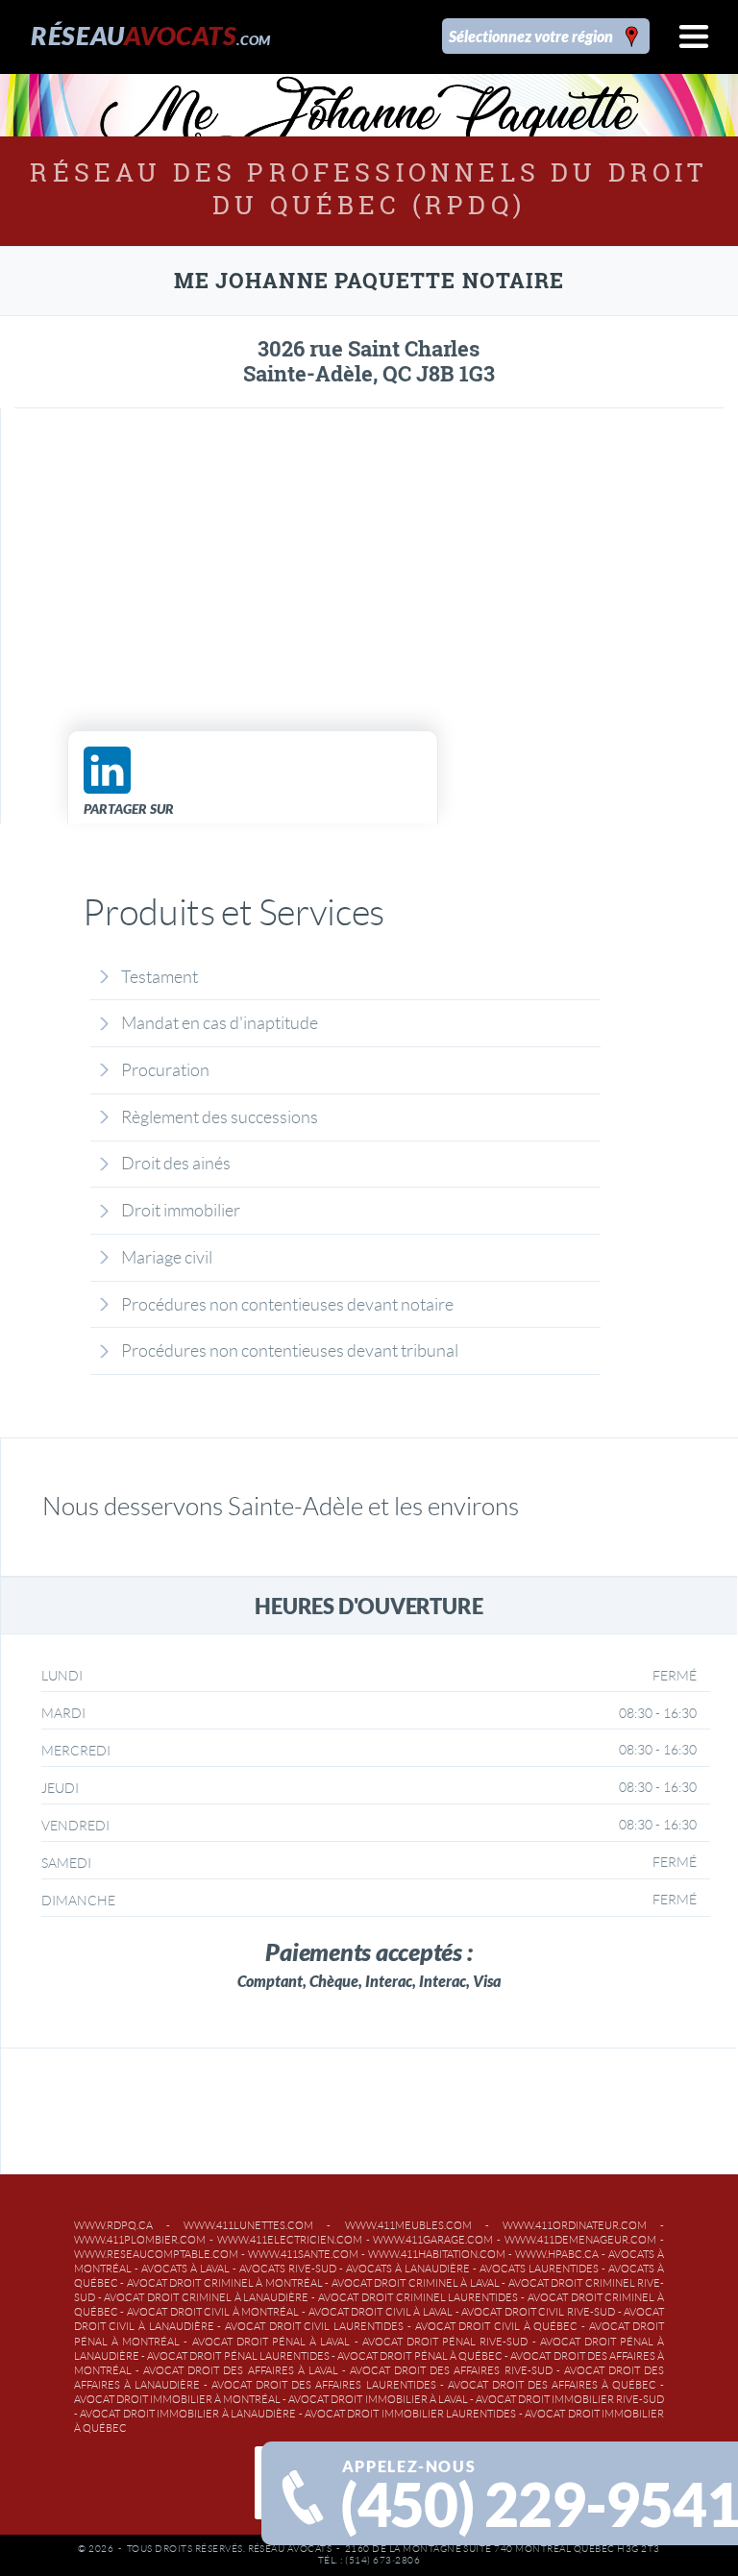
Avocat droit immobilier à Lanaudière (188, 2414)
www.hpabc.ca (557, 2254)
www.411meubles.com (408, 2225)
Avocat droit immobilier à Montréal (177, 2399)
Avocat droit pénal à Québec (420, 2356)
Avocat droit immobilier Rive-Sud (570, 2399)
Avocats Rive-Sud (288, 2269)
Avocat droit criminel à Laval (416, 2283)
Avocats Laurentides (539, 2269)
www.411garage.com (433, 2240)
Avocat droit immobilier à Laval (378, 2399)
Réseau (150, 35)
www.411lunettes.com (248, 2225)
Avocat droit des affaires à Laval (241, 2370)
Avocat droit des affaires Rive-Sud (451, 2370)
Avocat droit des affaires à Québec (552, 2385)
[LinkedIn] (107, 770)
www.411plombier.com (140, 2240)
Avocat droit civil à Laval (381, 2312)
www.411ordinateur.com (575, 2225)
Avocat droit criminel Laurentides (418, 2297)
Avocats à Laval (185, 2269)
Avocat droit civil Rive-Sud (538, 2312)
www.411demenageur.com (580, 2240)
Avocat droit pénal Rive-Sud (445, 2342)
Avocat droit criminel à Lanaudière (206, 2297)
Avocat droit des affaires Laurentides (323, 2385)
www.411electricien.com (290, 2240)
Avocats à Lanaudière (408, 2269)
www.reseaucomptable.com (156, 2254)
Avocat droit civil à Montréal (213, 2312)
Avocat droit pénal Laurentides (238, 2356)
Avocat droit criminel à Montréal (225, 2283)
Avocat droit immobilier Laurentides (410, 2414)
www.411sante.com (303, 2254)
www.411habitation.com (437, 2254)
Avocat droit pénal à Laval (271, 2342)
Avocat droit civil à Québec (497, 2326)
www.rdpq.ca (113, 2225)
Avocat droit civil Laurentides (314, 2326)
